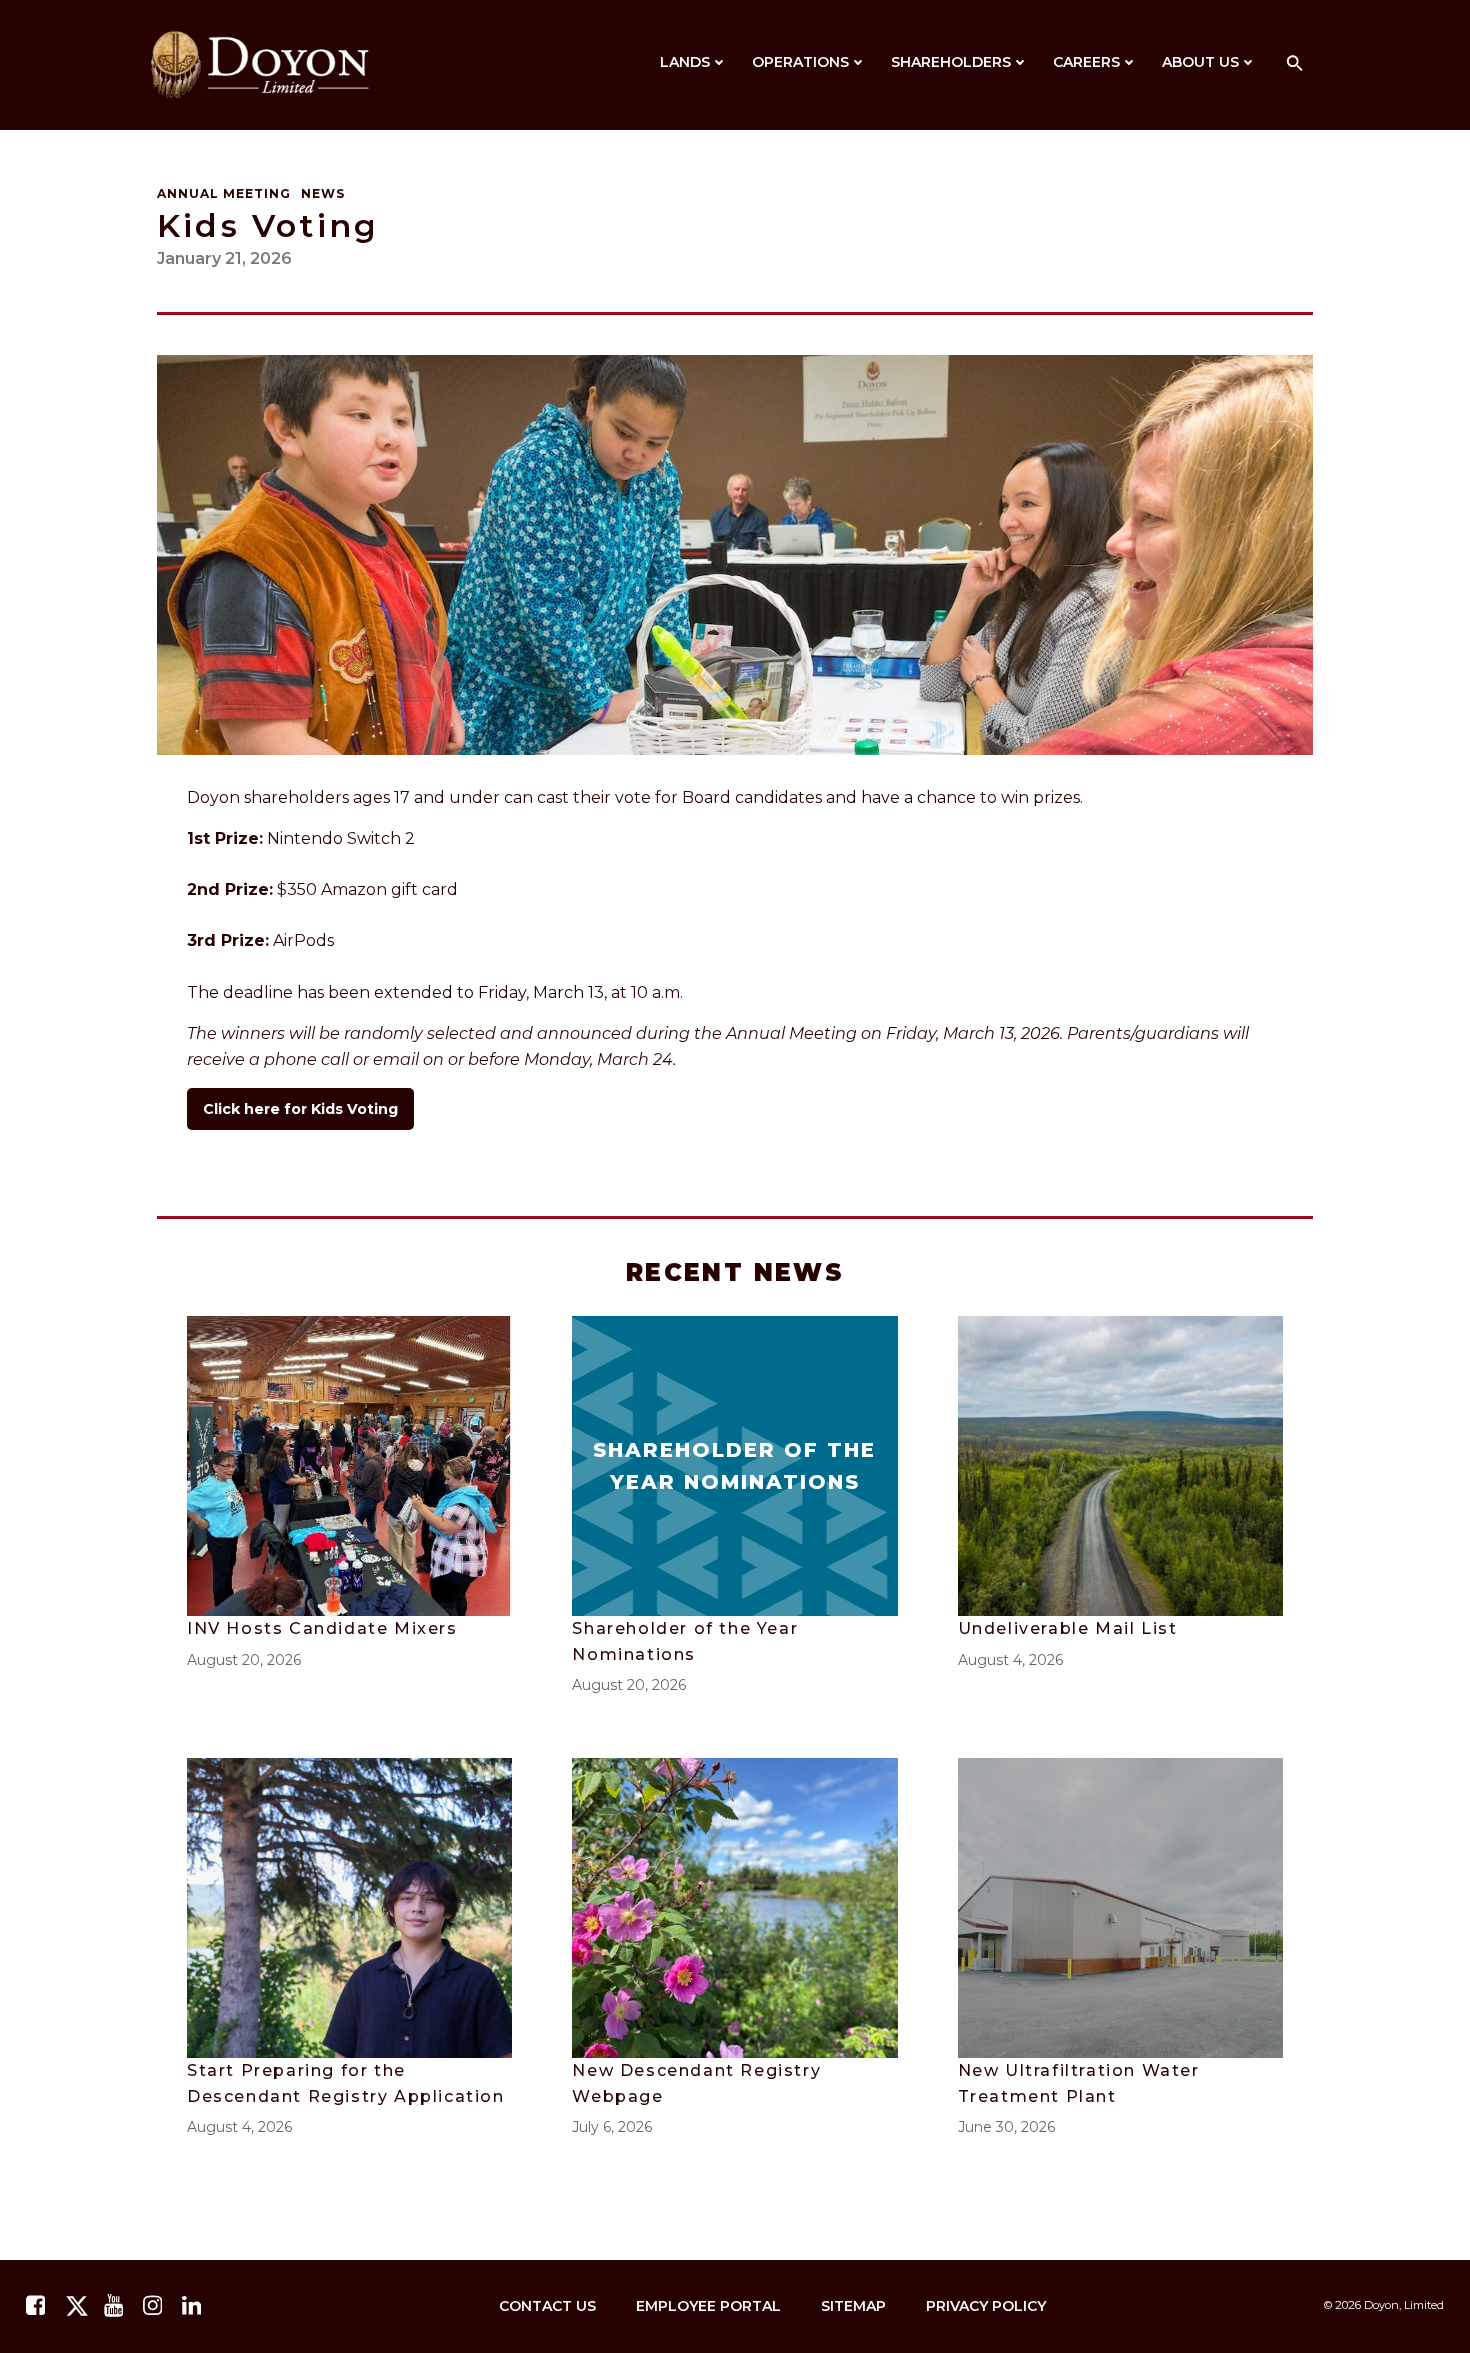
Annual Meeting (224, 193)
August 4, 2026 (1010, 1660)
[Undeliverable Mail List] (1120, 1464)
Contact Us (547, 2306)
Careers (1086, 62)
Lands (685, 62)
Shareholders (951, 62)
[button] (1295, 64)
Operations (800, 62)
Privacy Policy (986, 2306)
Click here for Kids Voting (300, 1109)
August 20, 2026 (244, 1660)
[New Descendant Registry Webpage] (734, 1906)
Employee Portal (708, 2306)
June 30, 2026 (1006, 2127)
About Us (1200, 62)
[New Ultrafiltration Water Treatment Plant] (1120, 1906)
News (323, 193)
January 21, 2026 (224, 258)
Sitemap (853, 2306)
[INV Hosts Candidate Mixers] (349, 1464)
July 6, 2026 (612, 2127)
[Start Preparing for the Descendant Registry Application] (349, 1906)
